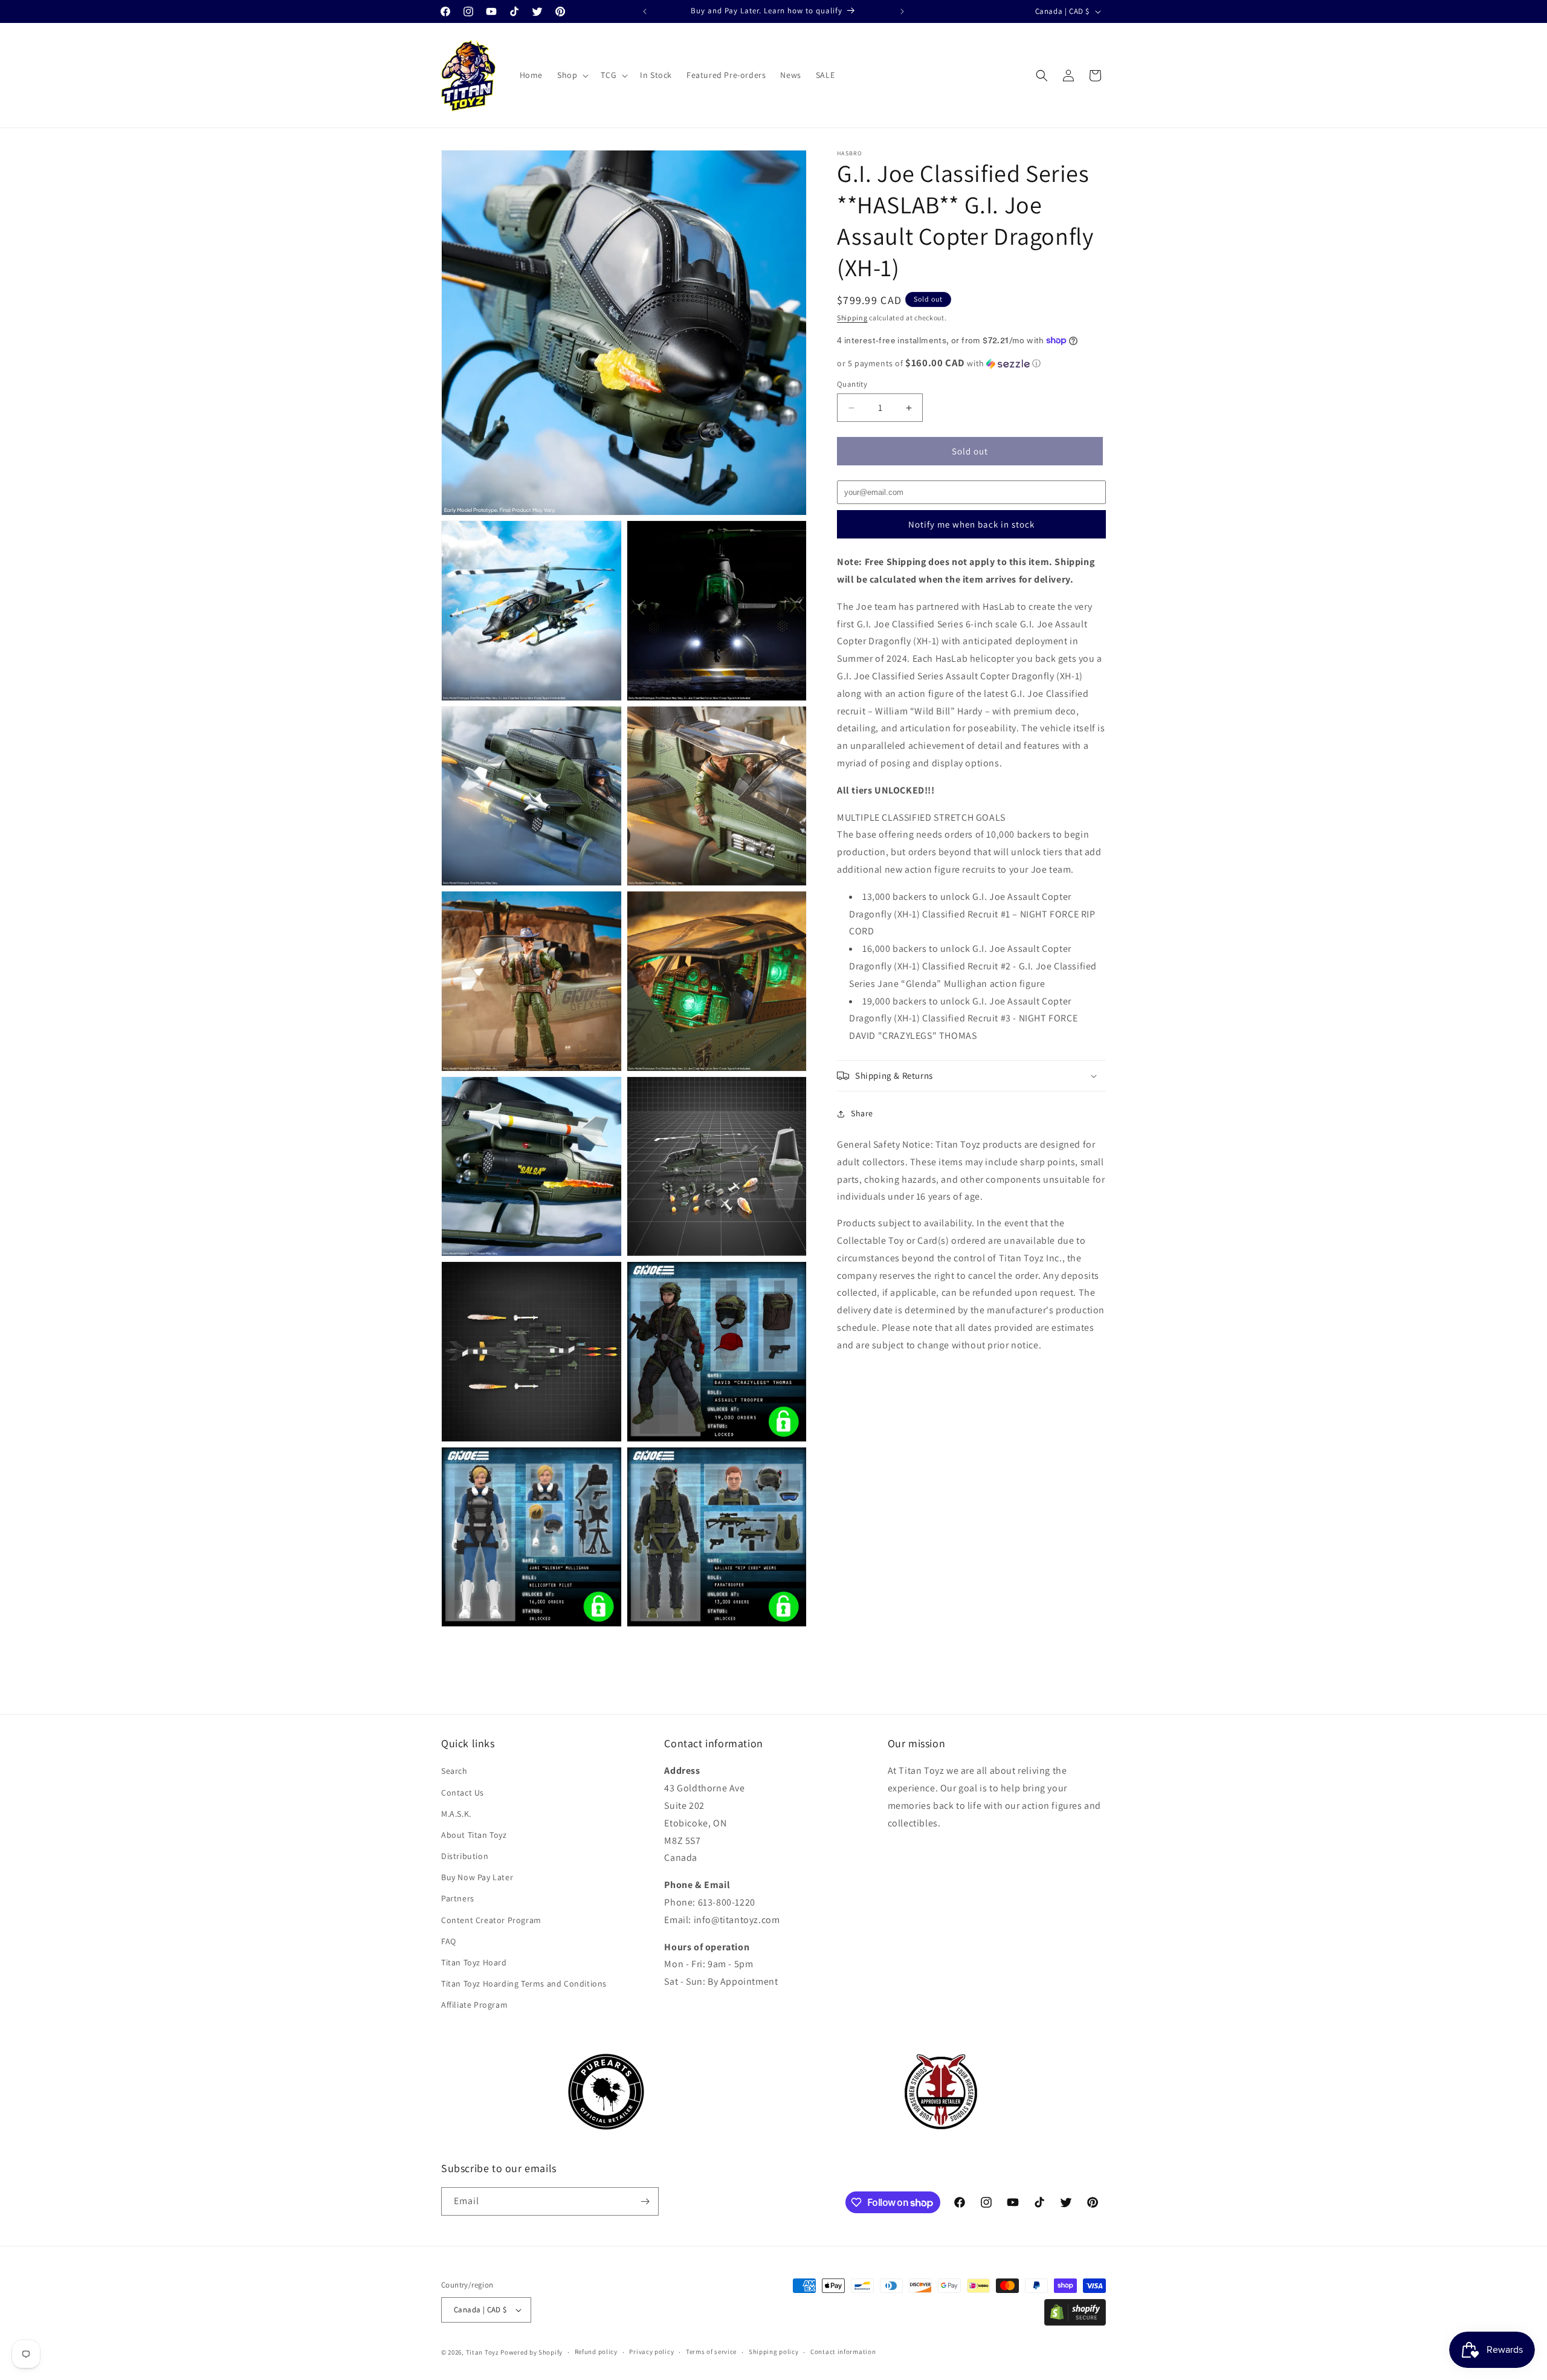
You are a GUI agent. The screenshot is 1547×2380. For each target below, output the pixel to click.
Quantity (852, 384)
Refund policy (596, 2352)
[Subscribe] (645, 2201)
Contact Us (463, 1793)
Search (454, 1771)
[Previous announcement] (645, 11)
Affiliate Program (474, 2005)
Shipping (852, 318)
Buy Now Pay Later (477, 1877)
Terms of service (711, 2352)
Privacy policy (651, 2352)
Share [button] (862, 1113)
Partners (458, 1899)
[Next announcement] (902, 11)
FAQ (449, 1941)
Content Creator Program (491, 1920)
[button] (572, 75)
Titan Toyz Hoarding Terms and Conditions (524, 1984)
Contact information (843, 2352)
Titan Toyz (483, 2352)
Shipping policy (774, 2352)
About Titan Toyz (474, 1835)
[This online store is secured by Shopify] (1075, 2322)
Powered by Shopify (531, 2352)
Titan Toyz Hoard (474, 1962)
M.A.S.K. (456, 1814)
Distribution (465, 1856)
